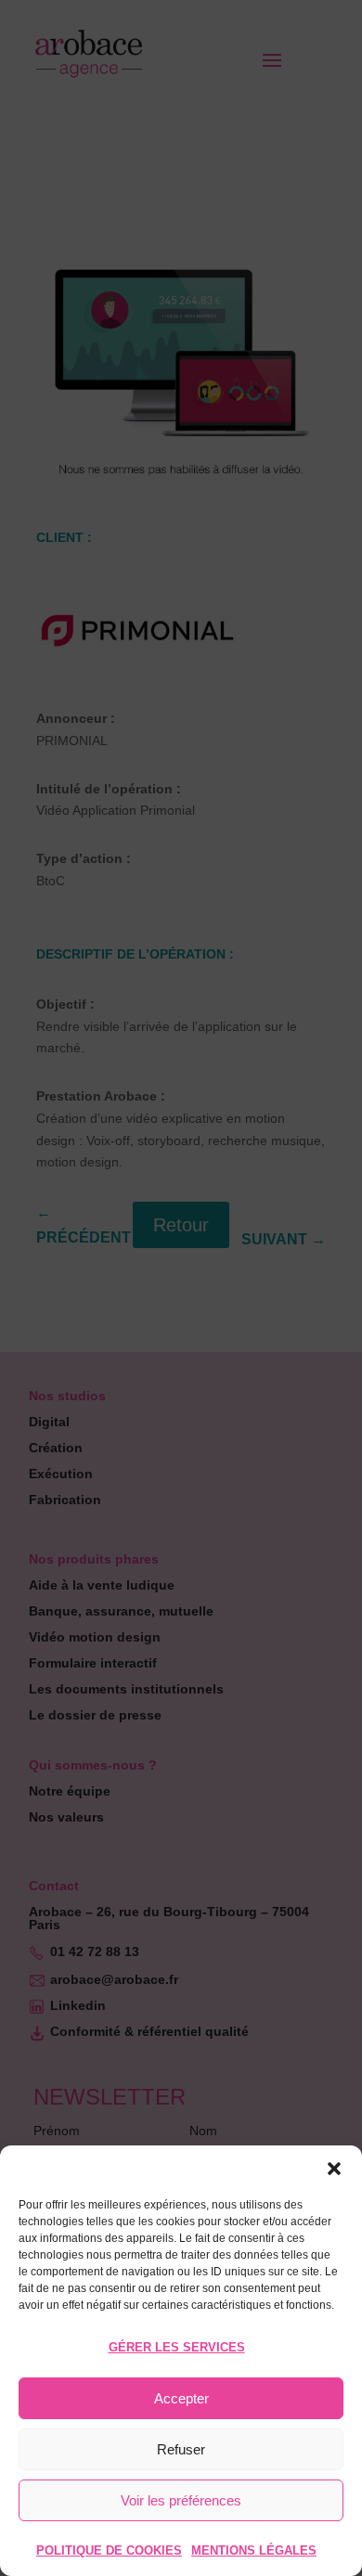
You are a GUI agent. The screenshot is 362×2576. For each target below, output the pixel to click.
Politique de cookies (109, 2550)
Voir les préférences (181, 2500)
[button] (334, 2169)
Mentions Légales (254, 2550)
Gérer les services (177, 2347)
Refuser (181, 2449)
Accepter (181, 2398)
